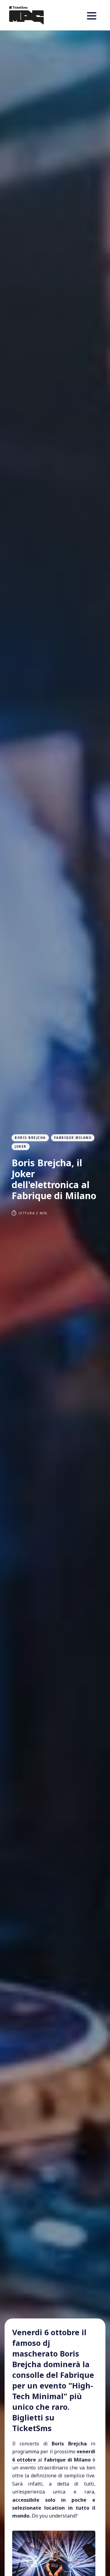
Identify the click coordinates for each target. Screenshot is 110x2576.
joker (21, 1146)
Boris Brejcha (30, 1138)
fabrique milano (73, 1138)
